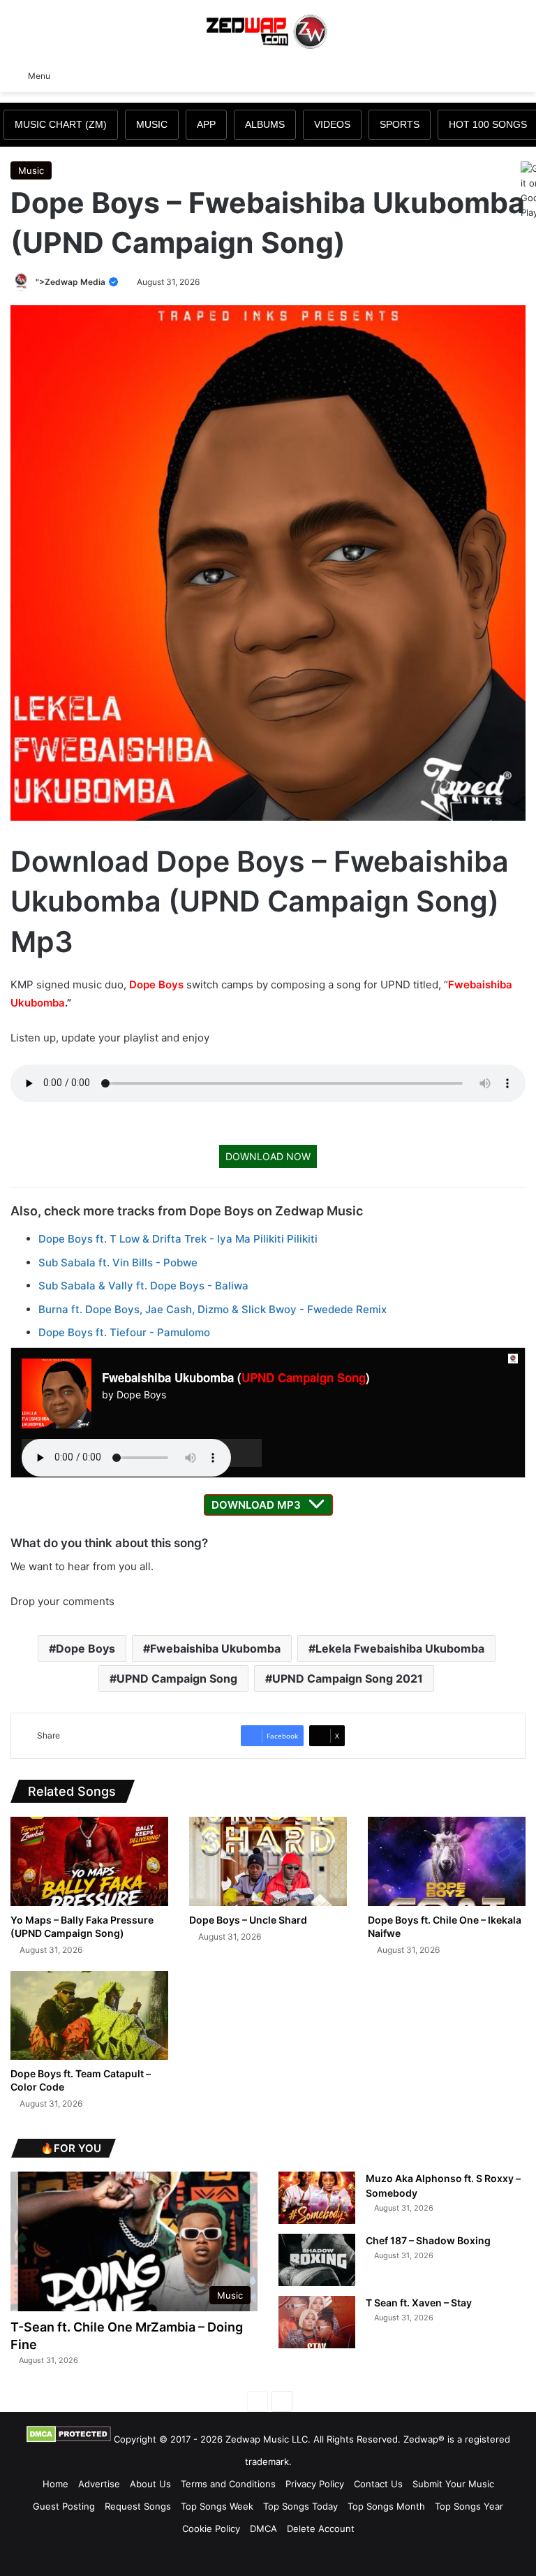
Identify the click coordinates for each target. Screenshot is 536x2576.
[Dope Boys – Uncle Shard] (268, 1861)
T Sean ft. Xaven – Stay (419, 2303)
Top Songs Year (469, 2506)
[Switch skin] (494, 75)
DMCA (263, 2529)
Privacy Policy (315, 2484)
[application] (142, 1453)
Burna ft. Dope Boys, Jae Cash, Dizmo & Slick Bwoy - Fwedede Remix (213, 1309)
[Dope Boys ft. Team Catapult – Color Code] (89, 2015)
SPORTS (400, 124)
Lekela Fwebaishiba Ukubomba (400, 1648)
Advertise (99, 2484)
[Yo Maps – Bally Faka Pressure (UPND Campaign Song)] (89, 1861)
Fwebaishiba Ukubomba (215, 1648)
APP (206, 124)
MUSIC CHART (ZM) (61, 124)
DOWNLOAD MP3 (256, 1505)
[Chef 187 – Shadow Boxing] (317, 2260)
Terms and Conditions (228, 2484)
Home (55, 2484)
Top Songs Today (300, 2506)
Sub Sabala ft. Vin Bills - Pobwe (118, 1263)
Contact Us (378, 2484)
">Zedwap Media (72, 282)
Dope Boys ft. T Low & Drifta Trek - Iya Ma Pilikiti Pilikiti (178, 1239)
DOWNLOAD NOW (268, 1156)
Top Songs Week (217, 2506)
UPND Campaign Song (304, 1377)
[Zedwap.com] (268, 30)
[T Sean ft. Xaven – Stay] (317, 2322)
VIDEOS (332, 124)
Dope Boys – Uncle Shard (248, 1920)
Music (31, 170)
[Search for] (519, 75)
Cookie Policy (211, 2529)
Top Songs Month (386, 2506)
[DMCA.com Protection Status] (69, 2439)
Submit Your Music (453, 2484)
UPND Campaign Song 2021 (348, 1678)
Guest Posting (64, 2506)
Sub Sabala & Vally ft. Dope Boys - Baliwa (143, 1286)
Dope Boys (156, 985)
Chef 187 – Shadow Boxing (428, 2240)
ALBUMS (265, 124)
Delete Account (321, 2529)
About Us (150, 2484)
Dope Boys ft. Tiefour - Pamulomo (124, 1332)
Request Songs (138, 2506)
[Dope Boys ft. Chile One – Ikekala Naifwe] (447, 1861)
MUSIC (152, 124)
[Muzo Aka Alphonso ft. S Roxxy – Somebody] (317, 2198)
